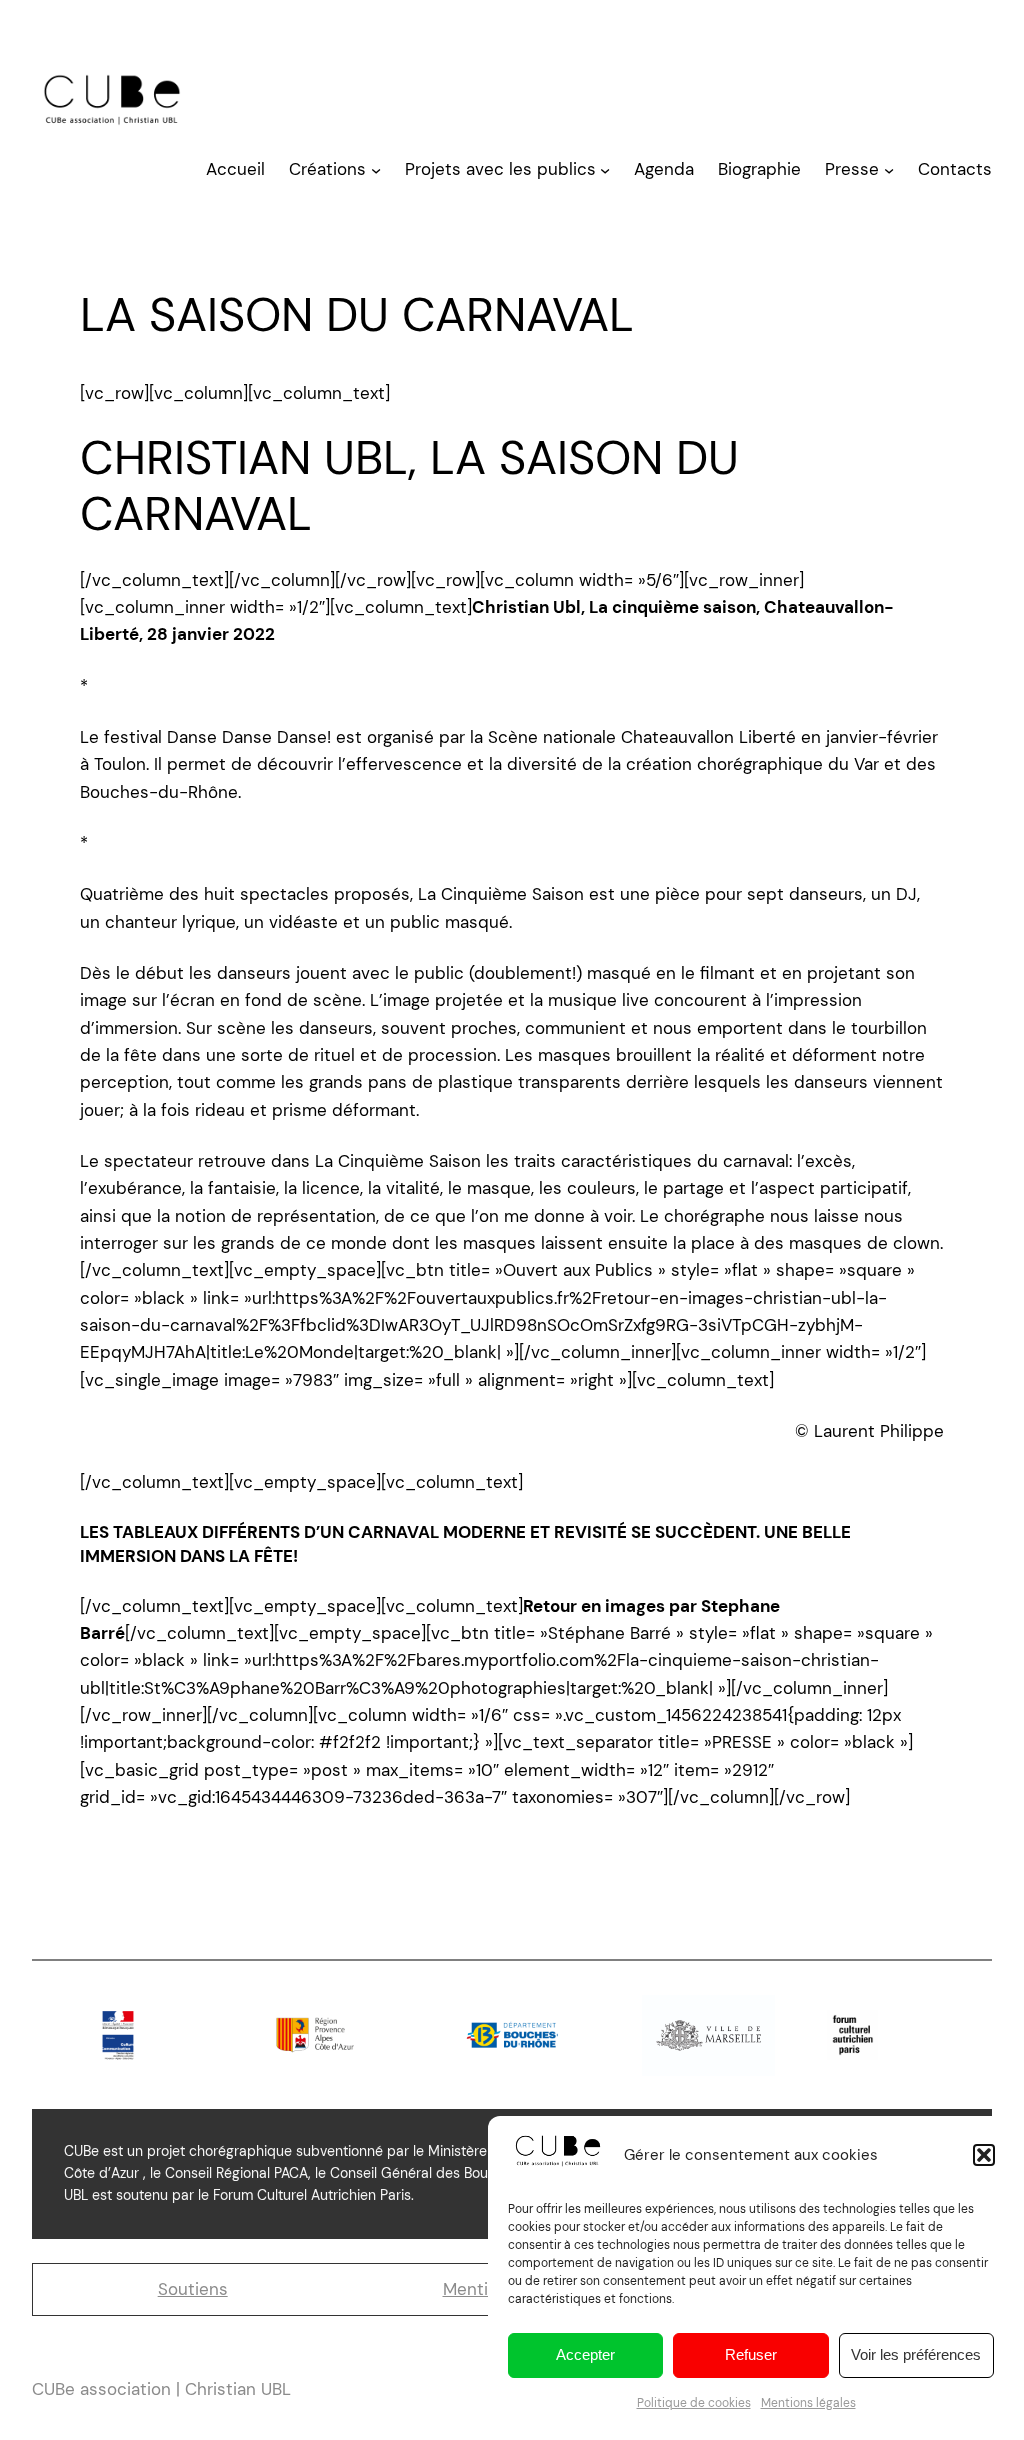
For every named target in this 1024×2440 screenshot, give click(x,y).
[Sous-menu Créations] (376, 170)
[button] (984, 2155)
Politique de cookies (694, 2403)
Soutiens (193, 2289)
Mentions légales (808, 2403)
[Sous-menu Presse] (889, 170)
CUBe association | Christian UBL (161, 2389)
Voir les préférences (916, 2354)
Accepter (585, 2354)
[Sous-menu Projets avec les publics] (605, 170)
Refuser (751, 2354)
